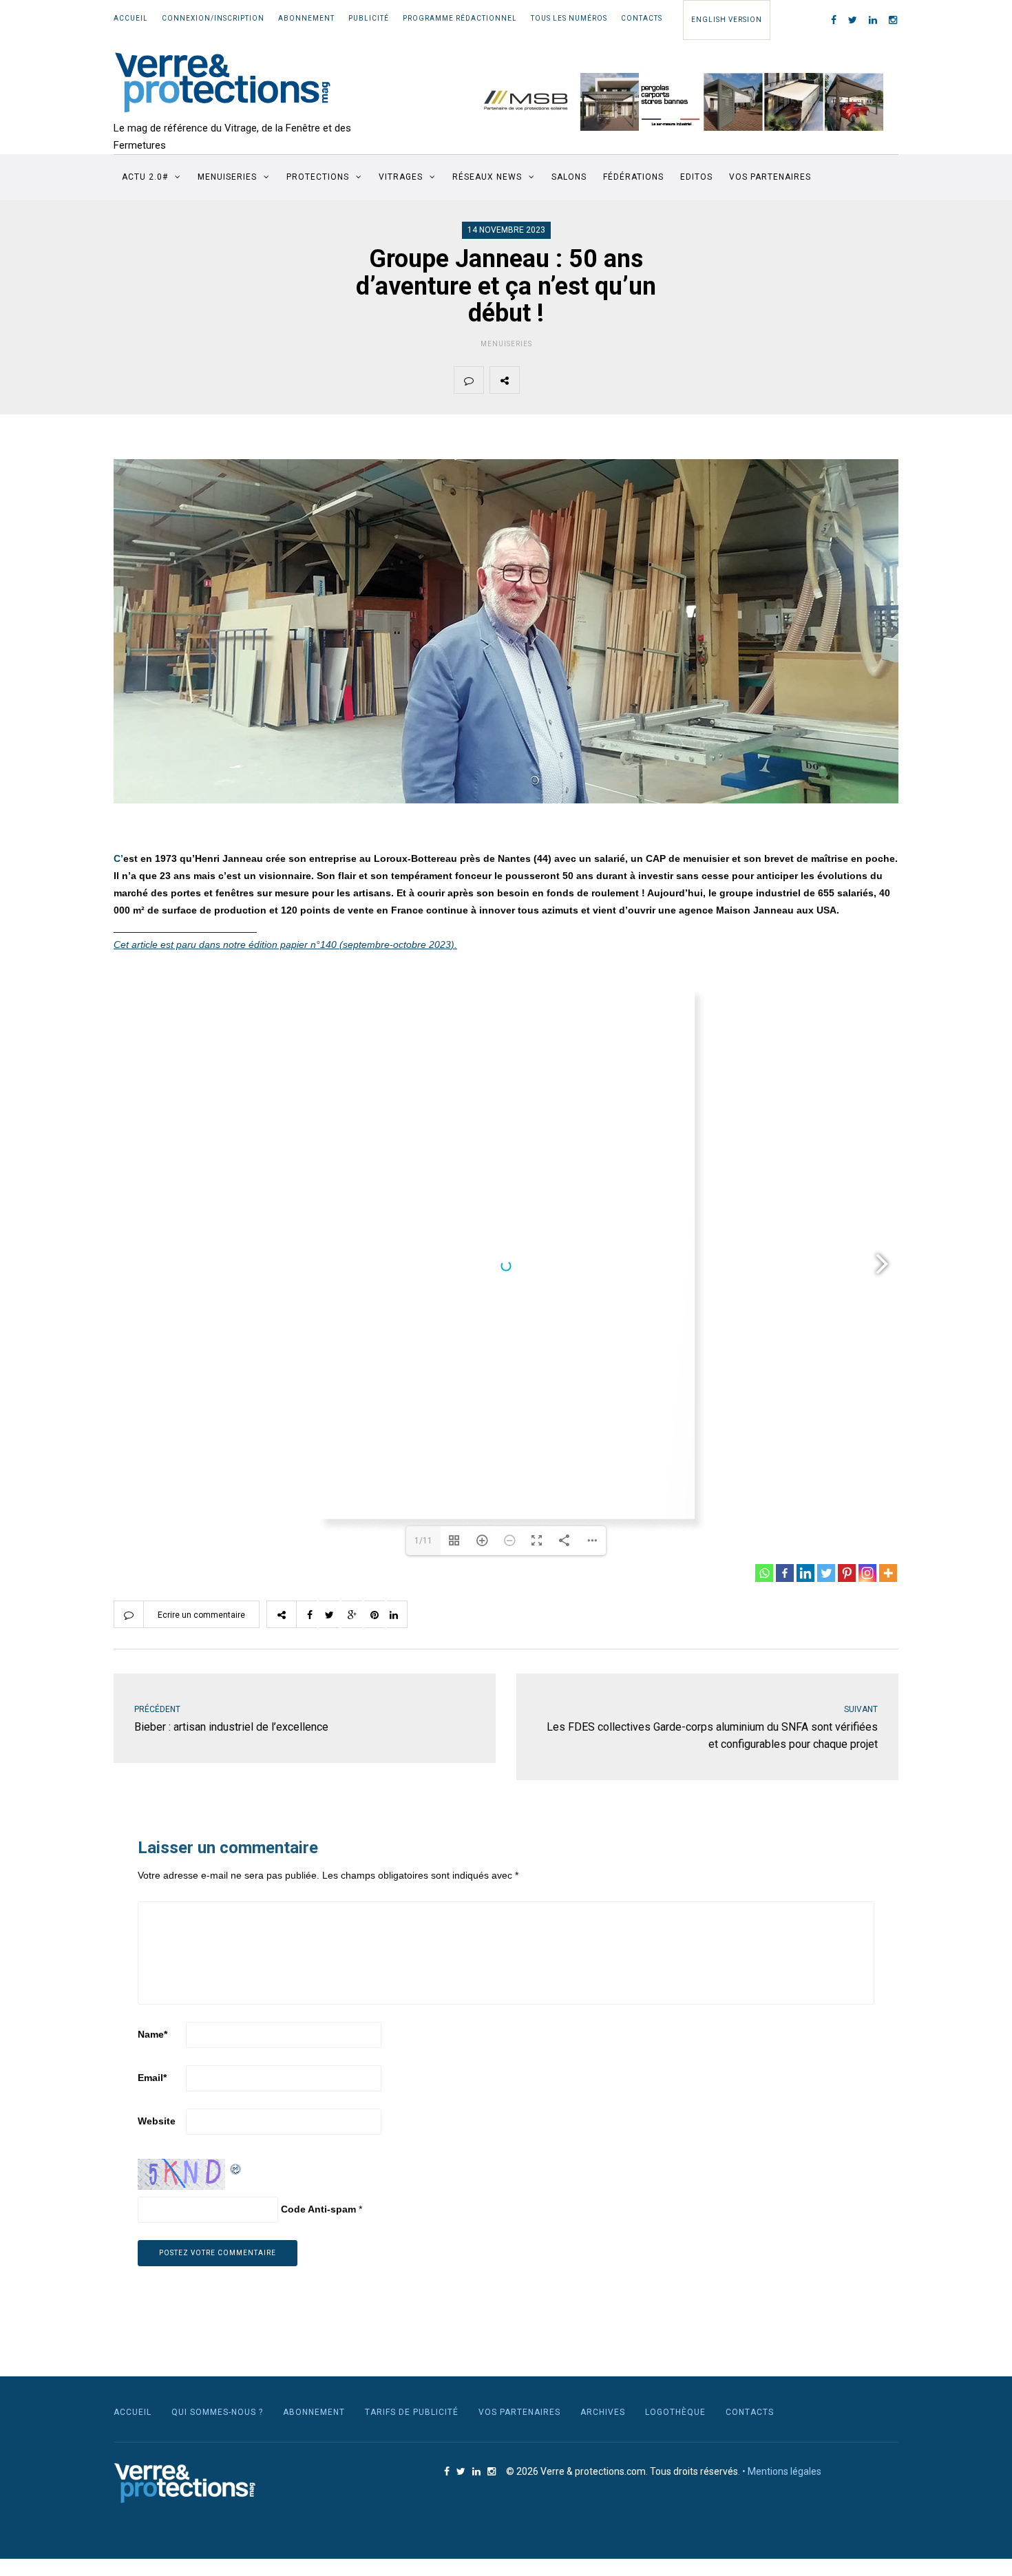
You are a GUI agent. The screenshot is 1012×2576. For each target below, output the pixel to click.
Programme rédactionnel (460, 18)
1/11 (423, 1541)
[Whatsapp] (764, 1573)
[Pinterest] (847, 1573)
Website (157, 2121)
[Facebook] (785, 1573)
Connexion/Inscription (213, 18)
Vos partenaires (770, 177)
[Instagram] (867, 1573)
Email (152, 2078)
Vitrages (401, 177)
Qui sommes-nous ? (217, 2412)
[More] (888, 1573)
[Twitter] (826, 1573)
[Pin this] (631, 380)
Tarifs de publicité (412, 2412)
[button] (675, 102)
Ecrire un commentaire (201, 1615)
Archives (603, 2412)
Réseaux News (487, 177)
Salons (569, 177)
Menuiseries (227, 177)
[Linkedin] (805, 1573)
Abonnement (306, 18)
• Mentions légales (782, 2471)
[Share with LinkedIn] (664, 380)
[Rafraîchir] (236, 2167)
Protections (318, 177)
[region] (675, 102)
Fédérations (633, 177)
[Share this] (534, 380)
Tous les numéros (569, 18)
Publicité (369, 18)
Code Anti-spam (318, 2209)
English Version (727, 20)
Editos (696, 177)
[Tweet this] (567, 380)
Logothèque (675, 2412)
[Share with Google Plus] (599, 380)
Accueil (131, 18)
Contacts (642, 18)
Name (152, 2034)
